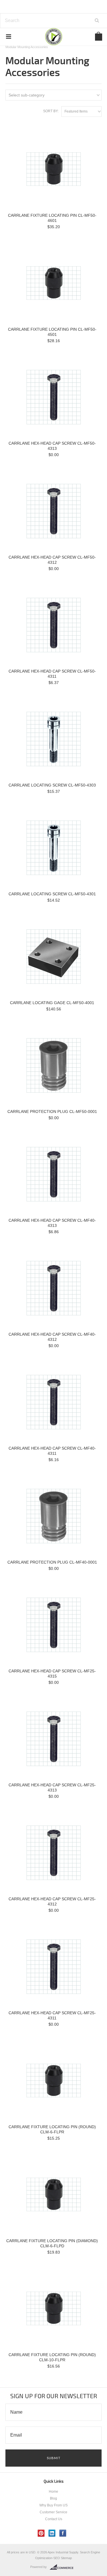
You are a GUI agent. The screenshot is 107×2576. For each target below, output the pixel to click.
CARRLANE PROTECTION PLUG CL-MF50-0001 (52, 1111)
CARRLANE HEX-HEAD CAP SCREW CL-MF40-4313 (52, 1223)
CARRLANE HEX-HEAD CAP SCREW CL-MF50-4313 (52, 446)
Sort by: (51, 111)
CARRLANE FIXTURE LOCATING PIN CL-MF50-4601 (52, 218)
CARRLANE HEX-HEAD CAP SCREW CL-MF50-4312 (52, 560)
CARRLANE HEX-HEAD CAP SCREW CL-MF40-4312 (52, 1337)
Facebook (63, 2533)
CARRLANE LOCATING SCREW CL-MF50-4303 (52, 785)
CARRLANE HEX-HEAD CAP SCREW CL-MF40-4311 (52, 1451)
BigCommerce (63, 2567)
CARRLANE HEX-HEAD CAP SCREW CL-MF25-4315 (52, 1674)
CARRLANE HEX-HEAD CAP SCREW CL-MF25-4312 (52, 1901)
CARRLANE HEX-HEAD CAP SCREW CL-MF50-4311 (52, 674)
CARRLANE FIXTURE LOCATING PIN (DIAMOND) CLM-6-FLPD (52, 2243)
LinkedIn (52, 2533)
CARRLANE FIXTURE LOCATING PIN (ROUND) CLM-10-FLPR (52, 2357)
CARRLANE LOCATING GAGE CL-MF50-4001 (52, 1003)
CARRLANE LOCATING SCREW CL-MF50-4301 (52, 894)
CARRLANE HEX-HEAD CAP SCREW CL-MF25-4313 (52, 1787)
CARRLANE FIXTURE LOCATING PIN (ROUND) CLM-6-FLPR (52, 2129)
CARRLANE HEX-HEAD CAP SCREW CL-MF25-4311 (52, 2015)
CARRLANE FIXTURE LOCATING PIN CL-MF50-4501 (52, 332)
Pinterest (41, 2533)
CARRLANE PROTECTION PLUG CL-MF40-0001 (52, 1562)
